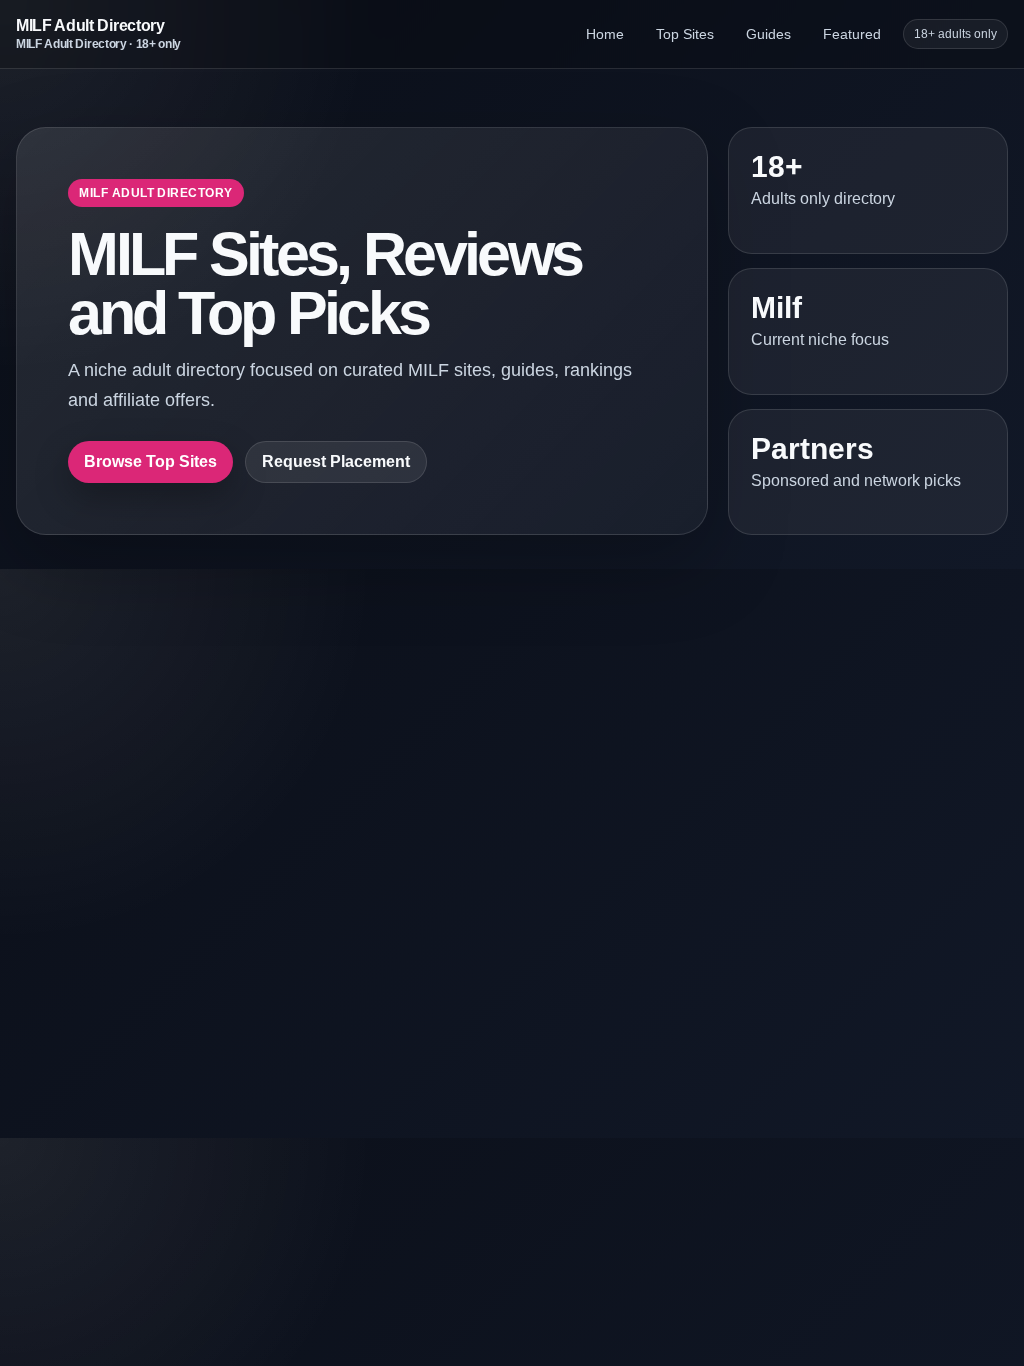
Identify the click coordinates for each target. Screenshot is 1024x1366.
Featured (852, 34)
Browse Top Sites (150, 461)
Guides (768, 34)
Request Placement (336, 461)
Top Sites (685, 34)
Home (605, 34)
